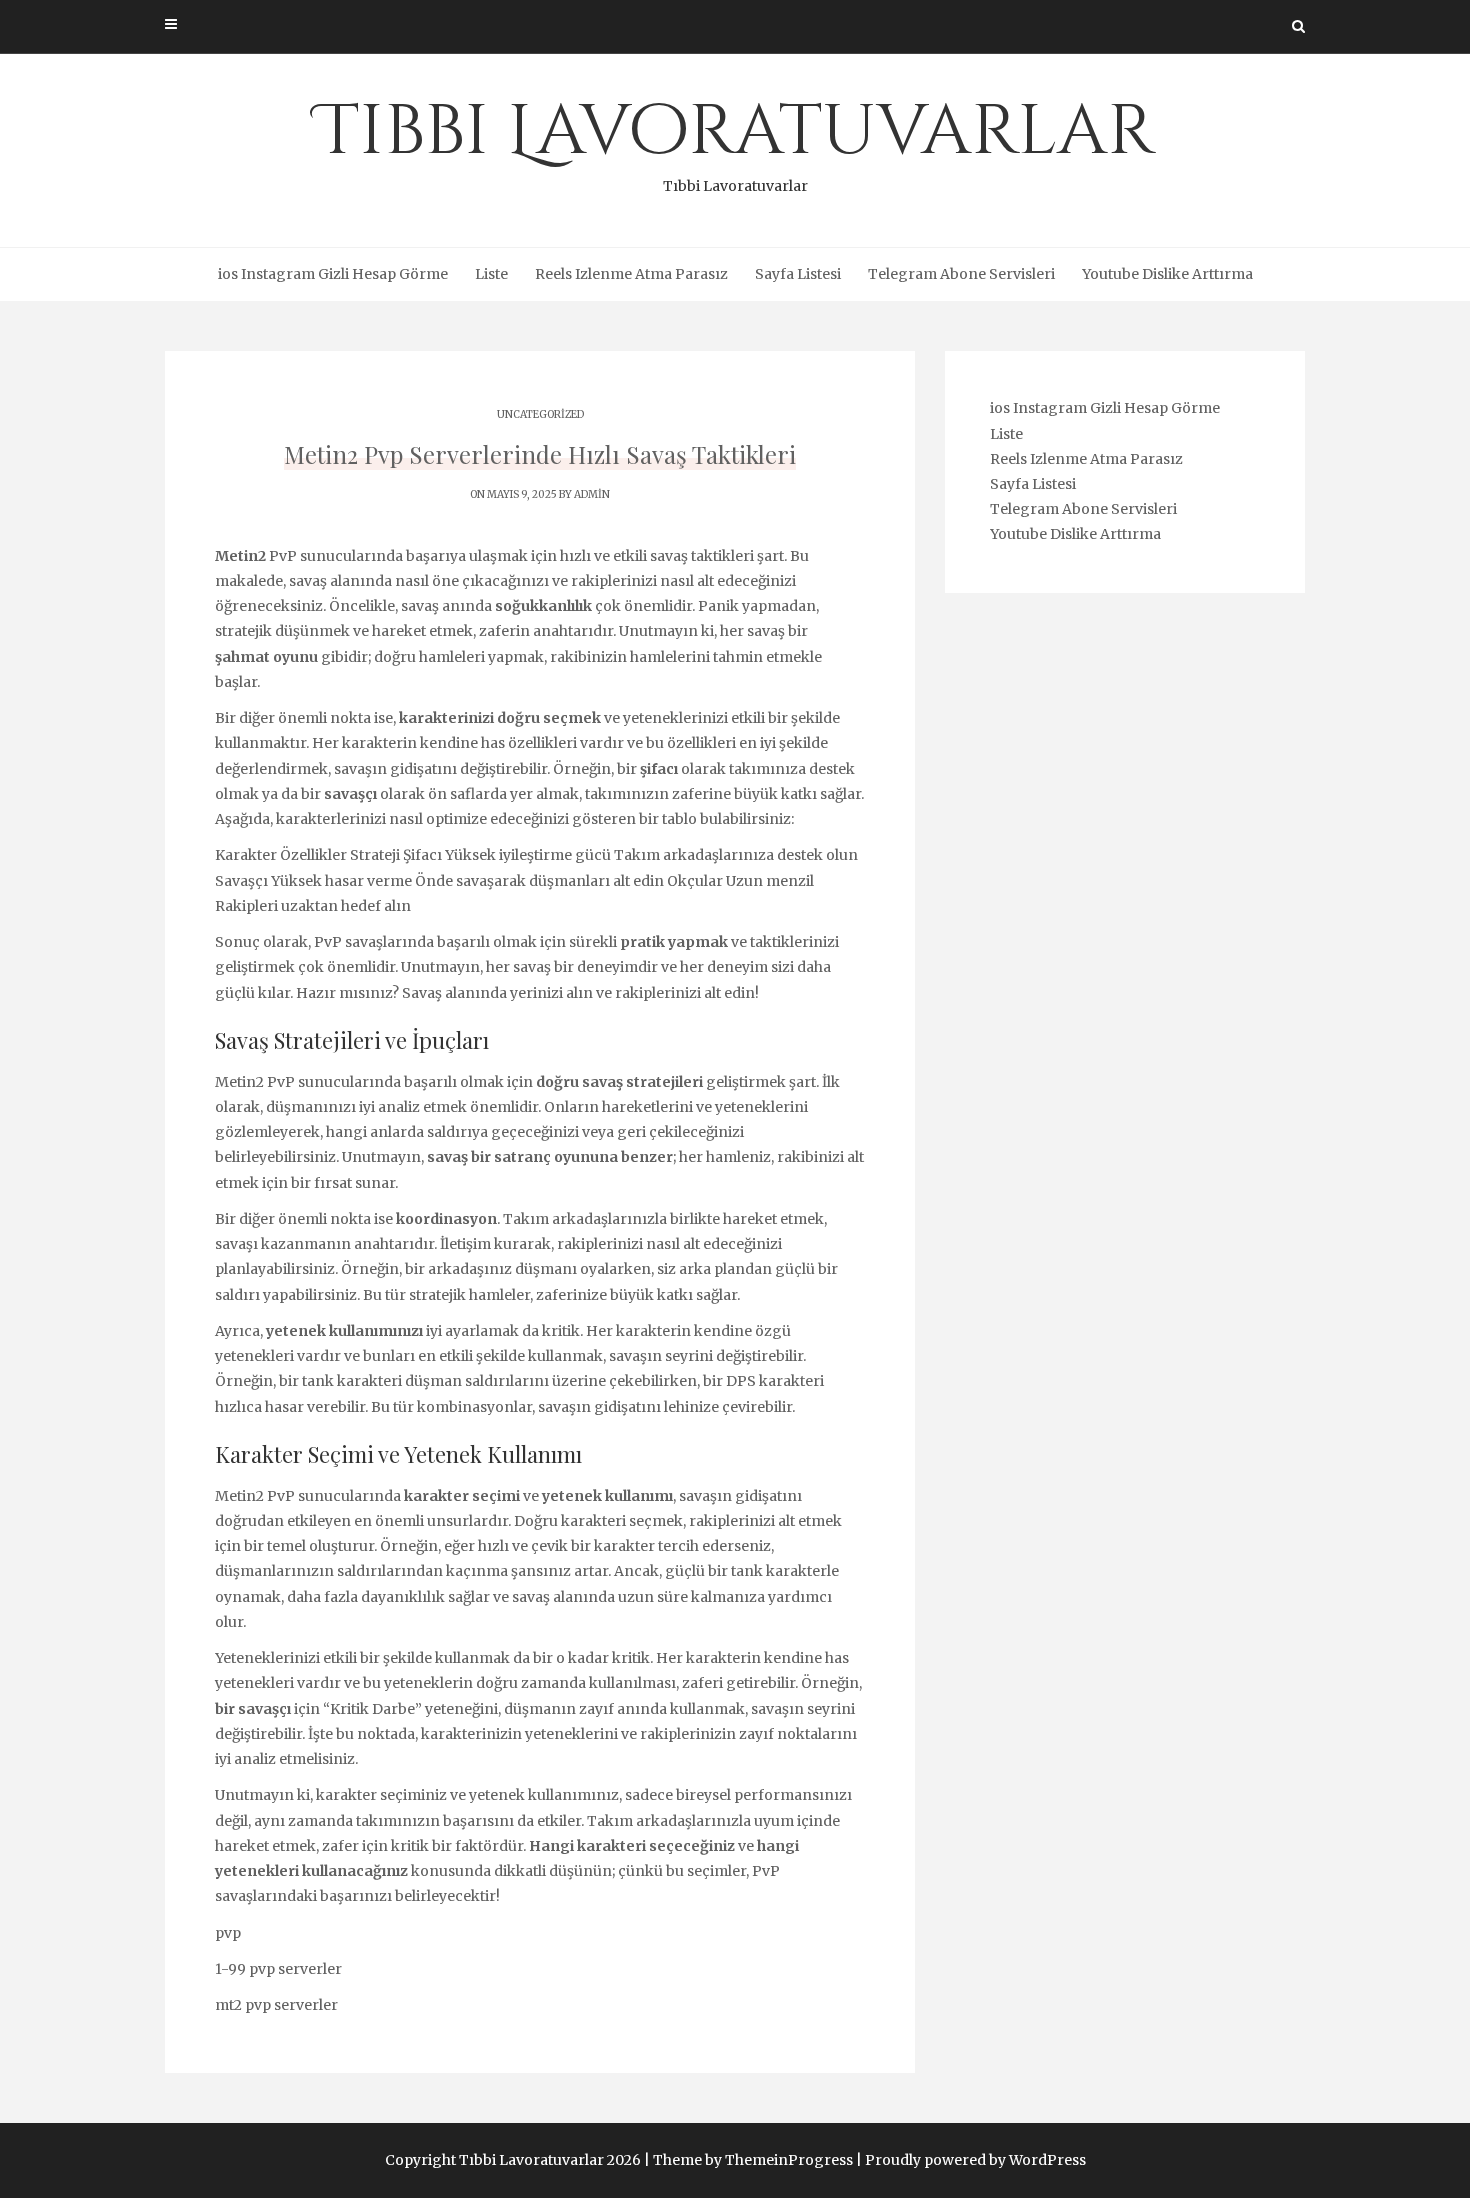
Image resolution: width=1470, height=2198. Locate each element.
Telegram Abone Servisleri (961, 274)
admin (592, 494)
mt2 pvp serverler (276, 2005)
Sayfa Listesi (798, 274)
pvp (228, 1933)
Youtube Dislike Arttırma (1167, 274)
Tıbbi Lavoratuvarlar (735, 140)
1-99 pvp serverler (278, 1969)
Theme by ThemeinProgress (753, 2160)
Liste (491, 274)
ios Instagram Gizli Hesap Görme (333, 274)
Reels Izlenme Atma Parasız (631, 274)
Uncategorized (540, 414)
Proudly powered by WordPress (975, 2160)
